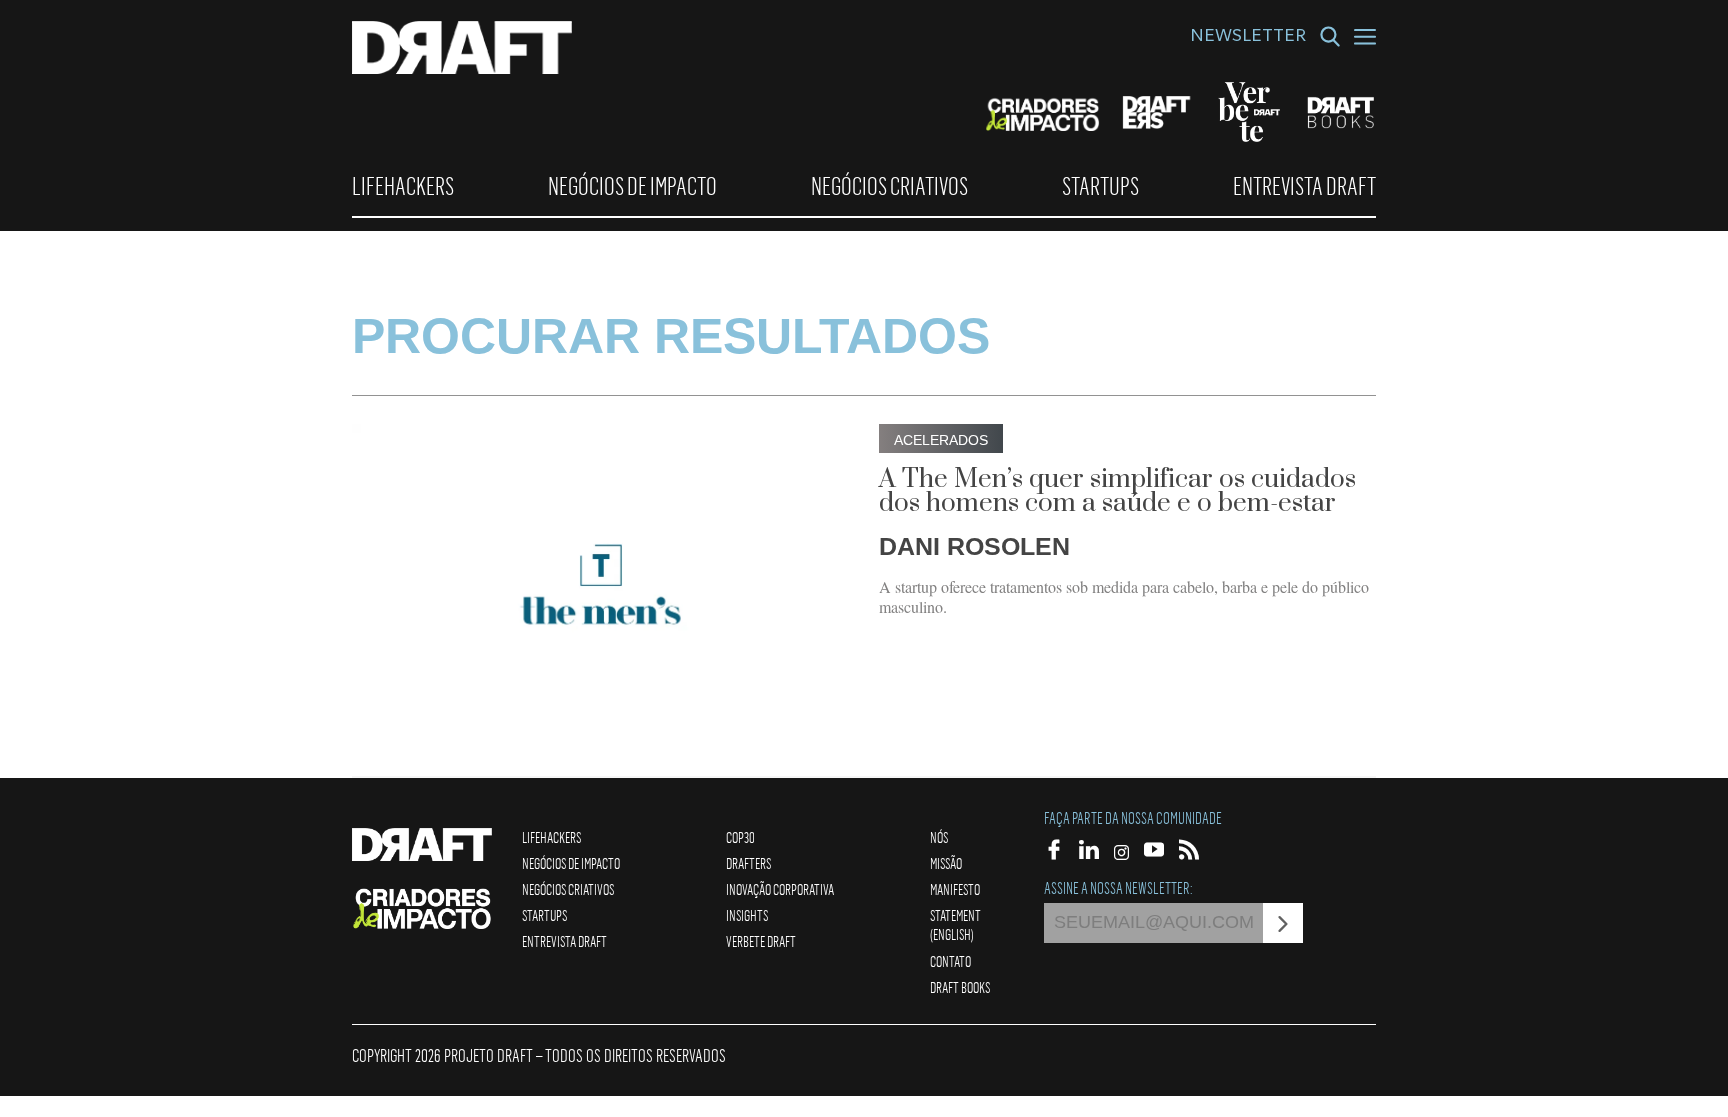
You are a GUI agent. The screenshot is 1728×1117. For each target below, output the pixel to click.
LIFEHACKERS (403, 186)
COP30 (740, 837)
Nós (939, 837)
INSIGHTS (747, 915)
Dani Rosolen (974, 546)
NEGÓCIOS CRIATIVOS (889, 186)
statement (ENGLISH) (955, 924)
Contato (950, 961)
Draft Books (960, 987)
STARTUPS (1100, 186)
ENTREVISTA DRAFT (1304, 186)
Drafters (748, 863)
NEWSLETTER (1248, 38)
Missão (946, 863)
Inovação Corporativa (780, 889)
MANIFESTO (955, 889)
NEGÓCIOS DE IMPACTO (632, 186)
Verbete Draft (761, 941)
